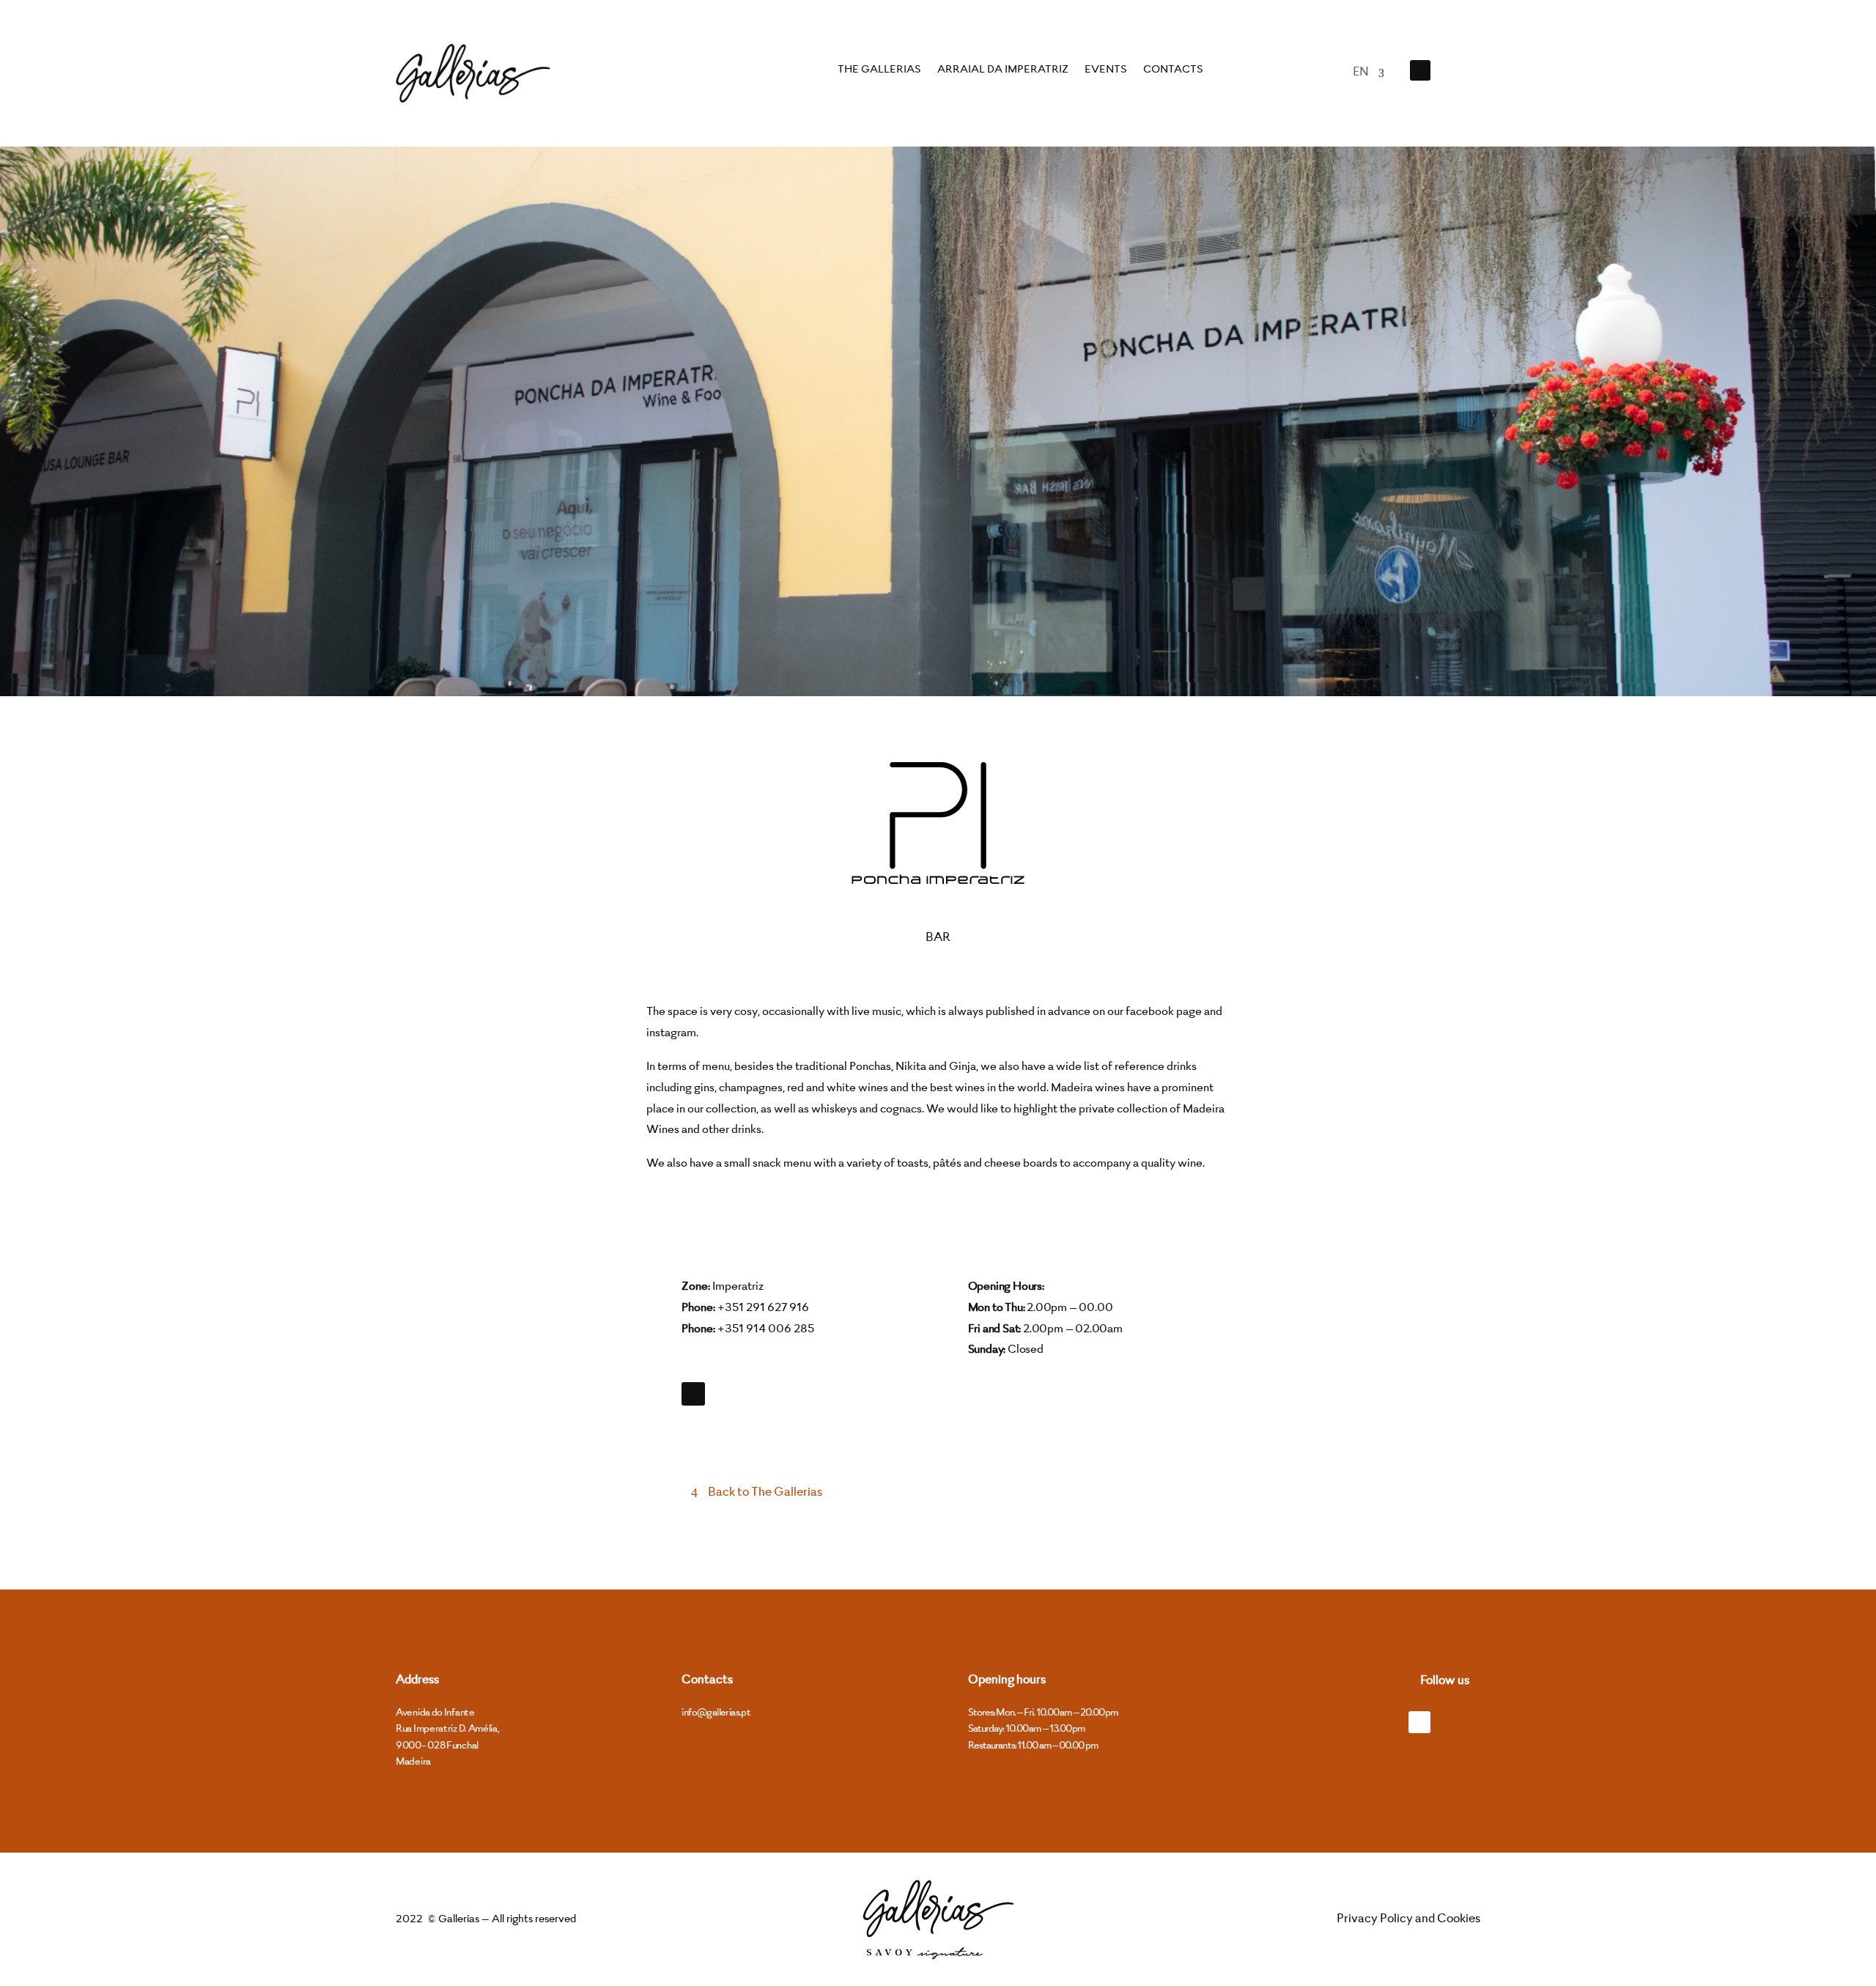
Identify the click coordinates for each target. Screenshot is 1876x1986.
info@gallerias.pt (716, 1713)
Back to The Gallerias (765, 1493)
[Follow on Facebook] (1420, 70)
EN (1361, 73)
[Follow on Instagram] (1458, 70)
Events (1106, 70)
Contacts (1173, 70)
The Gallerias (879, 70)
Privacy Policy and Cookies (1408, 1919)
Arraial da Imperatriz (1003, 70)
